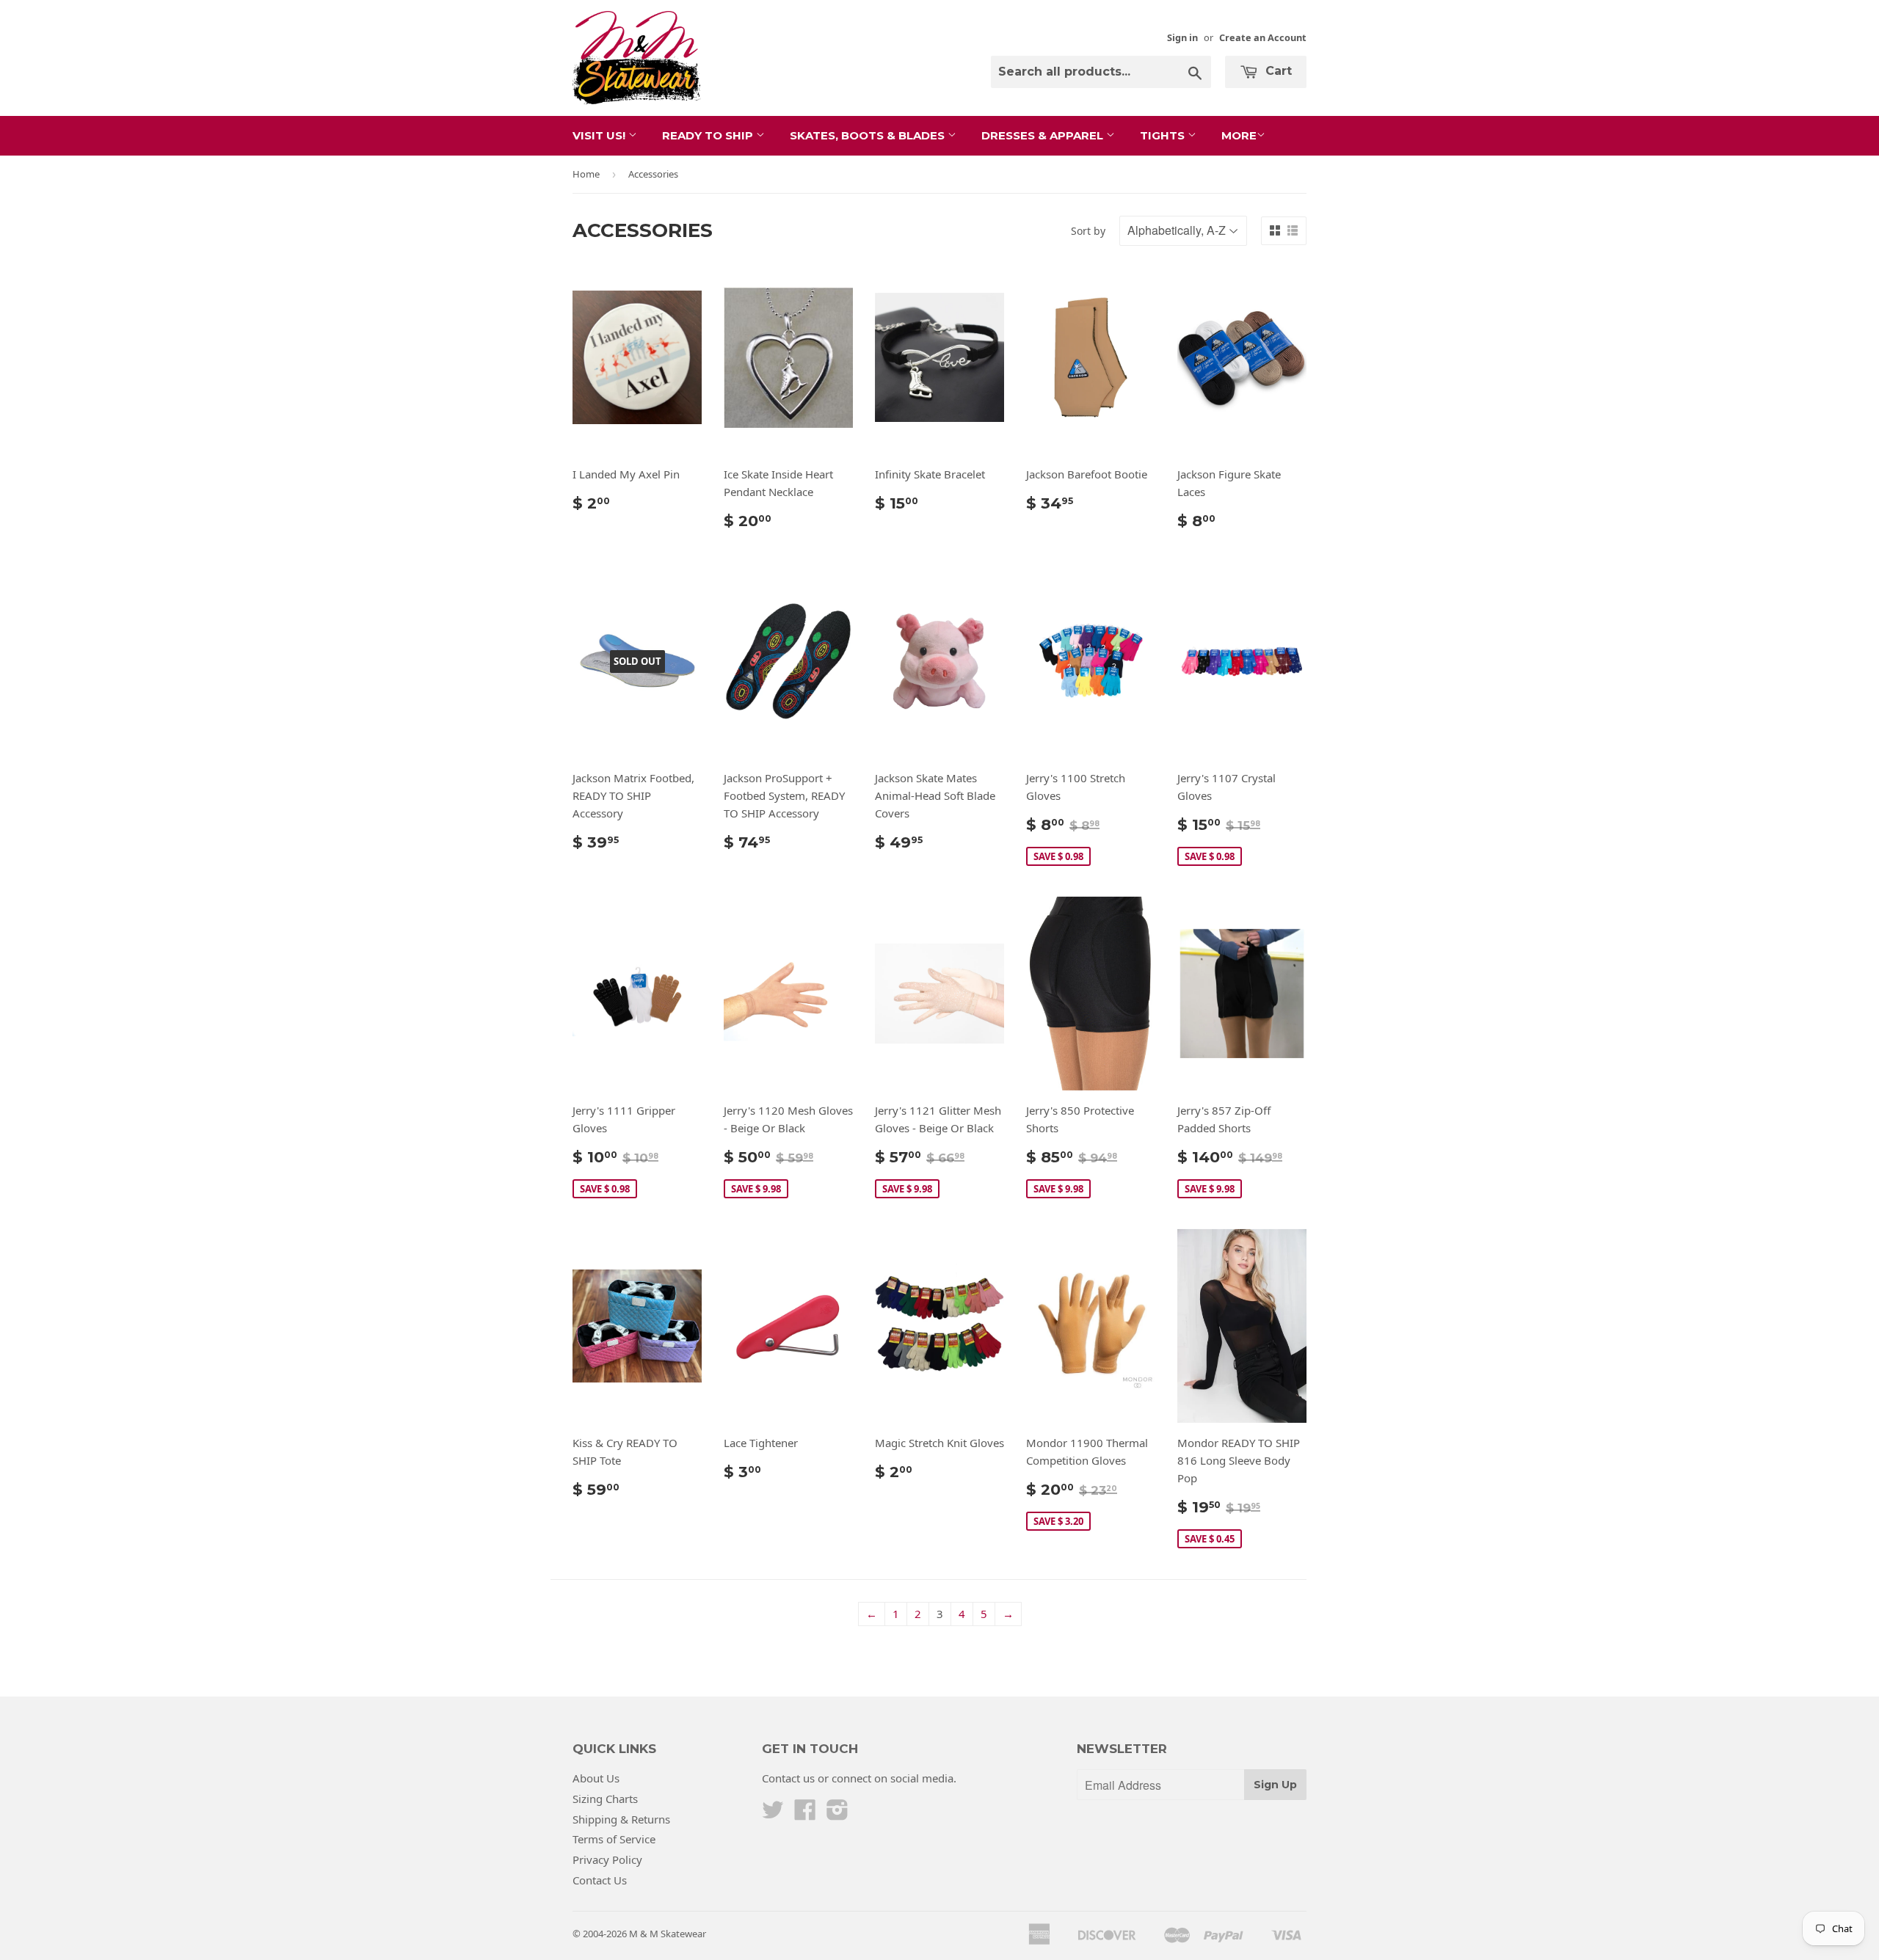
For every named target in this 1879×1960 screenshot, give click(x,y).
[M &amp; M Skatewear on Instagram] (837, 1814)
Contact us (788, 1778)
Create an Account (1263, 37)
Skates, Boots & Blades (869, 135)
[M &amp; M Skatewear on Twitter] (773, 1814)
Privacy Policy (607, 1859)
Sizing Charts (605, 1799)
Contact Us (600, 1880)
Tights (1164, 135)
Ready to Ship (709, 135)
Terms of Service (614, 1839)
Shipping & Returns (621, 1819)
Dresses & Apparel (1044, 135)
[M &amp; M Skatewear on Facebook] (805, 1814)
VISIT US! (600, 135)
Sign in (1182, 37)
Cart (1277, 71)
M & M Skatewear (668, 1934)
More (1239, 135)
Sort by (1088, 231)
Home (586, 174)
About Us (596, 1778)
